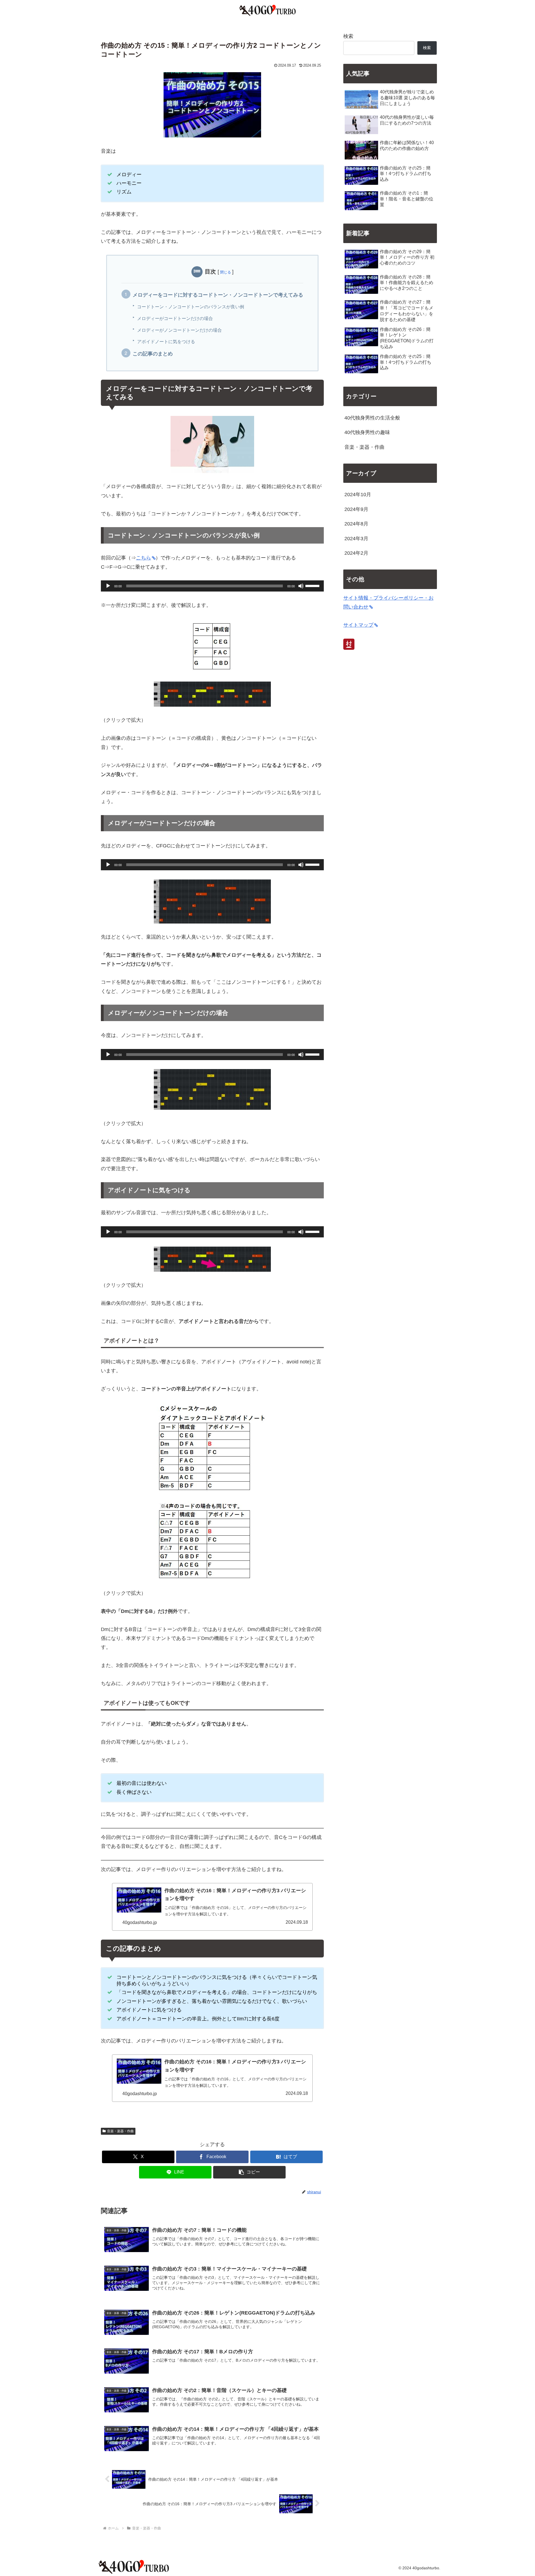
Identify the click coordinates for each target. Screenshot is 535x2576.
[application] (212, 586)
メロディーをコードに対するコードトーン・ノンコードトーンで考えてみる (218, 295)
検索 (348, 36)
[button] (249, 2172)
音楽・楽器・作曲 (120, 2131)
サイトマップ (358, 625)
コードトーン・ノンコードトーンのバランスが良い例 (191, 307)
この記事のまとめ (153, 354)
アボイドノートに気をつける (166, 341)
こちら (144, 558)
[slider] (313, 585)
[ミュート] (301, 586)
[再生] (108, 586)
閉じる (226, 272)
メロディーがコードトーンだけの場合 (175, 318)
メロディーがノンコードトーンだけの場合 (179, 330)
